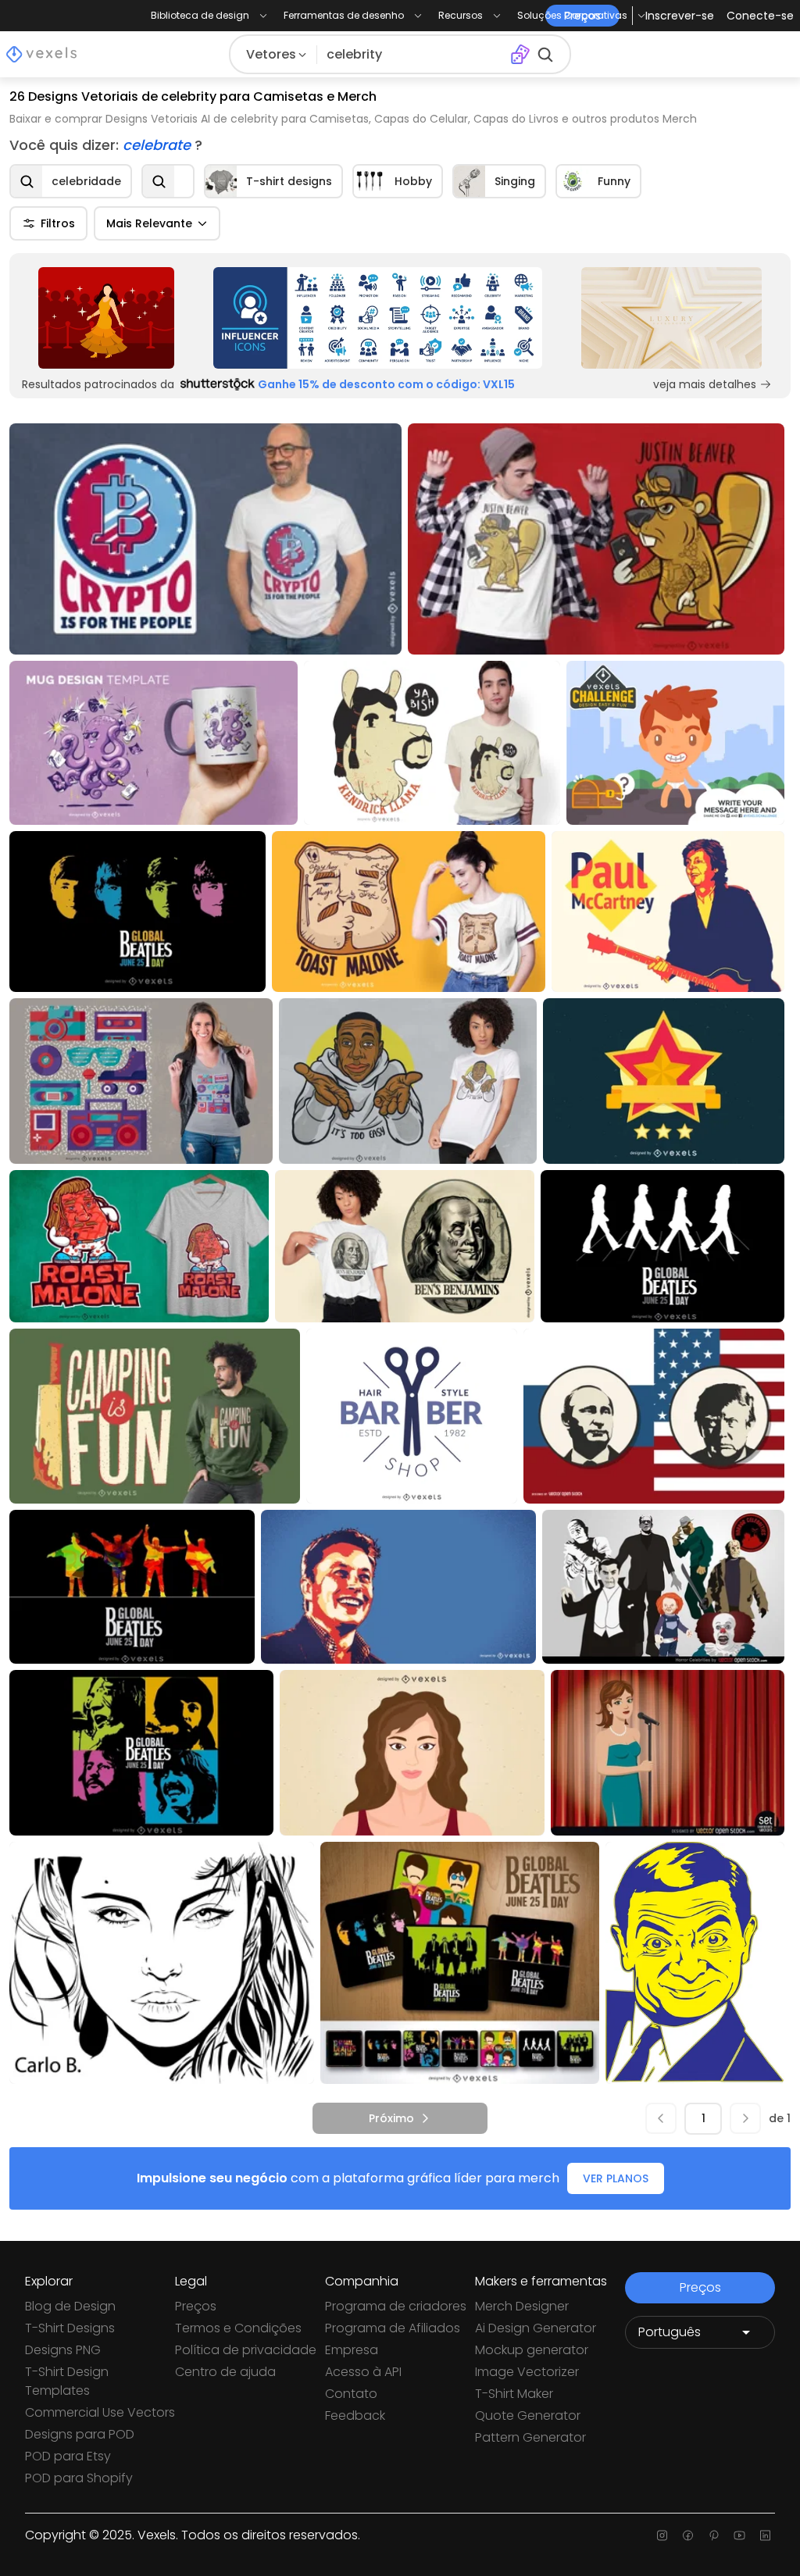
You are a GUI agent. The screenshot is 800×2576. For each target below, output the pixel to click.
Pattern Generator (530, 2437)
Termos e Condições (238, 2328)
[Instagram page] (662, 2535)
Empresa (352, 2350)
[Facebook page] (688, 2535)
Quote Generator (528, 2415)
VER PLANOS (616, 2178)
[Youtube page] (739, 2535)
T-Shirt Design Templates (67, 2381)
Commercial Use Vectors (100, 2412)
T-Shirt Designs (70, 2328)
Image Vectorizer (527, 2372)
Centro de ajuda (225, 2372)
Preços (196, 2306)
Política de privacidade (246, 2350)
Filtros (58, 223)
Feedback (355, 2415)
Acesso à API (363, 2372)
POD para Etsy (68, 2456)
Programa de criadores (396, 2306)
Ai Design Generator (536, 2328)
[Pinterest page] (714, 2535)
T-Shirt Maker (514, 2394)
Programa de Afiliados (393, 2328)
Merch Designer (522, 2306)
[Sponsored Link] (106, 318)
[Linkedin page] (765, 2535)
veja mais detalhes (705, 384)
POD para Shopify (79, 2478)
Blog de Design (70, 2306)
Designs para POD (80, 2434)
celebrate (159, 145)
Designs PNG (63, 2350)
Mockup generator (532, 2350)
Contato (351, 2394)
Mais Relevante (149, 223)
